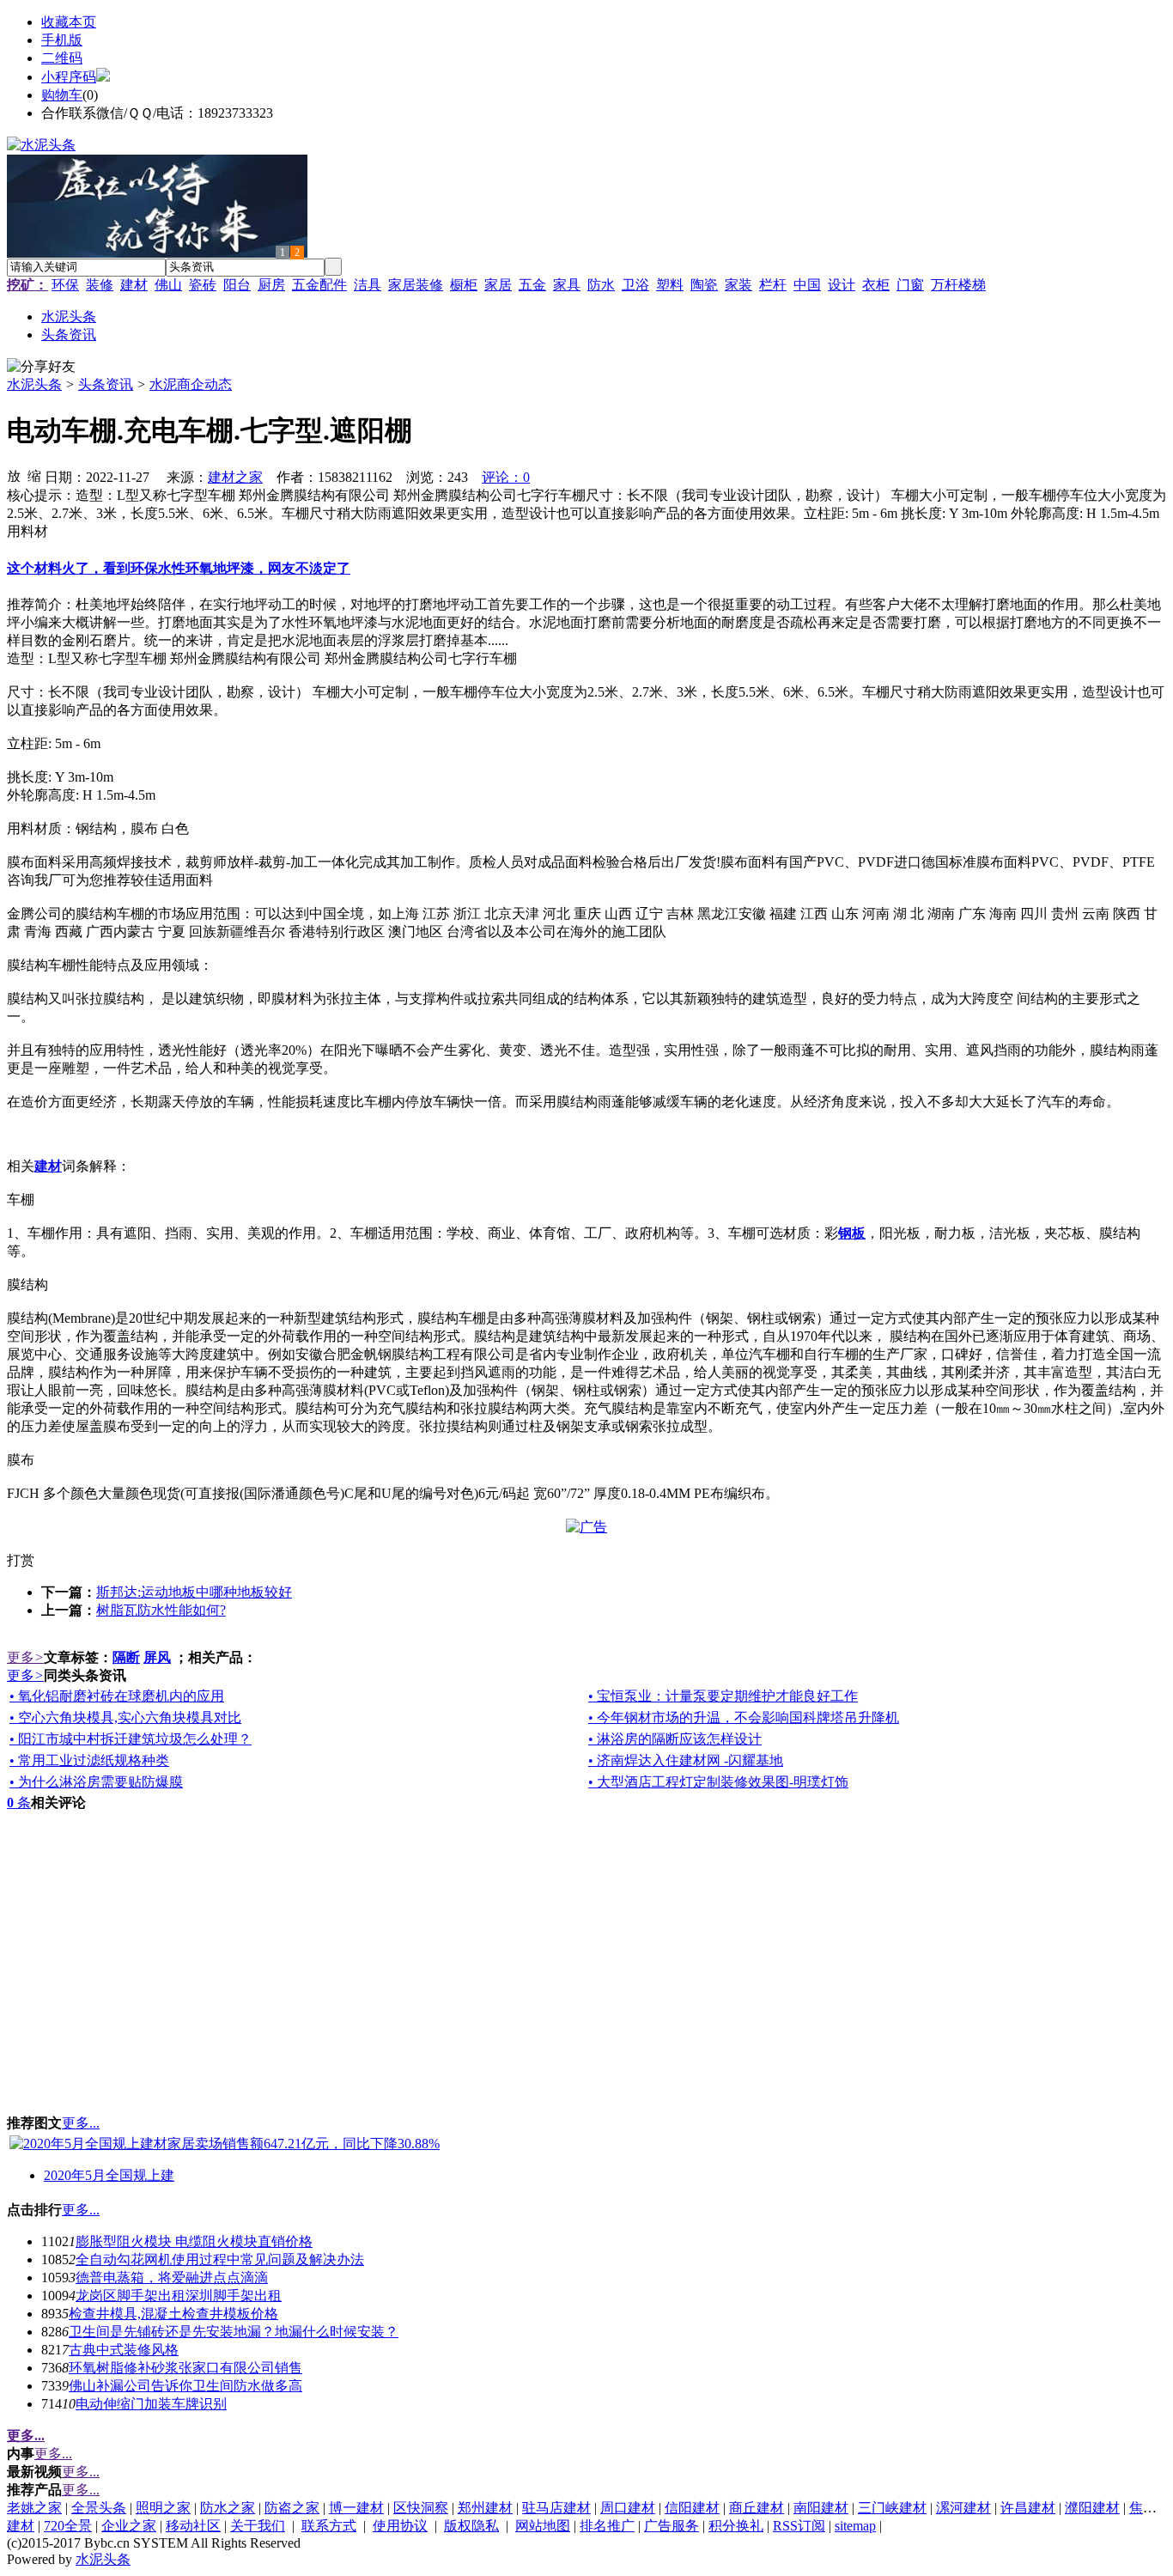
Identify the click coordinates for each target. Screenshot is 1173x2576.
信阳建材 (692, 2508)
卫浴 (635, 285)
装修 (100, 285)
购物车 (62, 95)
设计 (842, 285)
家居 (498, 285)
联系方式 (329, 2526)
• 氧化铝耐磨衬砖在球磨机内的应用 (117, 1696)
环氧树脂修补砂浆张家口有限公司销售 (185, 2368)
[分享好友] (41, 367)
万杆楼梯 (958, 285)
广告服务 (672, 2526)
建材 (134, 285)
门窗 (910, 285)
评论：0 (506, 477)
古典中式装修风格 (124, 2350)
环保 (65, 285)
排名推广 (607, 2526)
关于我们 (258, 2526)
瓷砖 (203, 285)
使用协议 (400, 2526)
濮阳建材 (1092, 2508)
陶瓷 (704, 285)
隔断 (126, 1657)
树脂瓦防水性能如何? (161, 1610)
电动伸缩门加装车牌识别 (151, 2404)
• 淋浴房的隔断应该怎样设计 (675, 1739)
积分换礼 (736, 2526)
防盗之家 (292, 2508)
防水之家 (228, 2508)
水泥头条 (34, 384)
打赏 (21, 1560)
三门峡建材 (892, 2508)
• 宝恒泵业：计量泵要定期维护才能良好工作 (723, 1696)
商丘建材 (757, 2508)
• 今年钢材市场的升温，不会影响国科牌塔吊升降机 (744, 1717)
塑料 (670, 285)
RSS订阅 (799, 2526)
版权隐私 (471, 2526)
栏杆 (773, 285)
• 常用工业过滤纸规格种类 (89, 1760)
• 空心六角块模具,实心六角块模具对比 (125, 1717)
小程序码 (69, 77)
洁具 (368, 285)
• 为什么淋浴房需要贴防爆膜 (96, 1782)
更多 (25, 1657)
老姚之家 (34, 2508)
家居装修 (416, 285)
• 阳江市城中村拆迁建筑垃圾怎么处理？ (131, 1739)
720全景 (68, 2526)
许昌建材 (1028, 2508)
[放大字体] (14, 475)
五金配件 (319, 285)
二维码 (62, 58)
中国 (807, 285)
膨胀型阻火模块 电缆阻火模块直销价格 (194, 2241)
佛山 (168, 285)
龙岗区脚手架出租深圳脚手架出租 (179, 2296)
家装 (738, 285)
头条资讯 (106, 384)
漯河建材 (963, 2508)
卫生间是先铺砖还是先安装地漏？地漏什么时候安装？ (234, 2332)
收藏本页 (69, 22)
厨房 (271, 285)
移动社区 (193, 2526)
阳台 (237, 285)
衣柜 (876, 285)
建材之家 (235, 477)
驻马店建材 (556, 2508)
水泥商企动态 (191, 384)
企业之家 (129, 2526)
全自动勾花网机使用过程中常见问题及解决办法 (220, 2259)
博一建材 (356, 2508)
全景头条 (99, 2508)
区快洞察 (421, 2508)
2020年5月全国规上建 (109, 2175)
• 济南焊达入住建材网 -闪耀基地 (686, 1760)
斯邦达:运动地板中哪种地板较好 (194, 1592)
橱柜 (464, 285)
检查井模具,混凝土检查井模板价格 (173, 2314)
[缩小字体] (34, 475)
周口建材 (628, 2508)
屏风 (157, 1657)
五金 (532, 285)
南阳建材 (821, 2508)
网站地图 (543, 2526)
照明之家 (163, 2508)
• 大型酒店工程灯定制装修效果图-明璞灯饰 (718, 1782)
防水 (601, 285)
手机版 (62, 40)
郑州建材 (485, 2508)
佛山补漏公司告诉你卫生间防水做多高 (185, 2386)
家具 (567, 285)
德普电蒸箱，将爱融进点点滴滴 (172, 2278)
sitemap (855, 2526)
